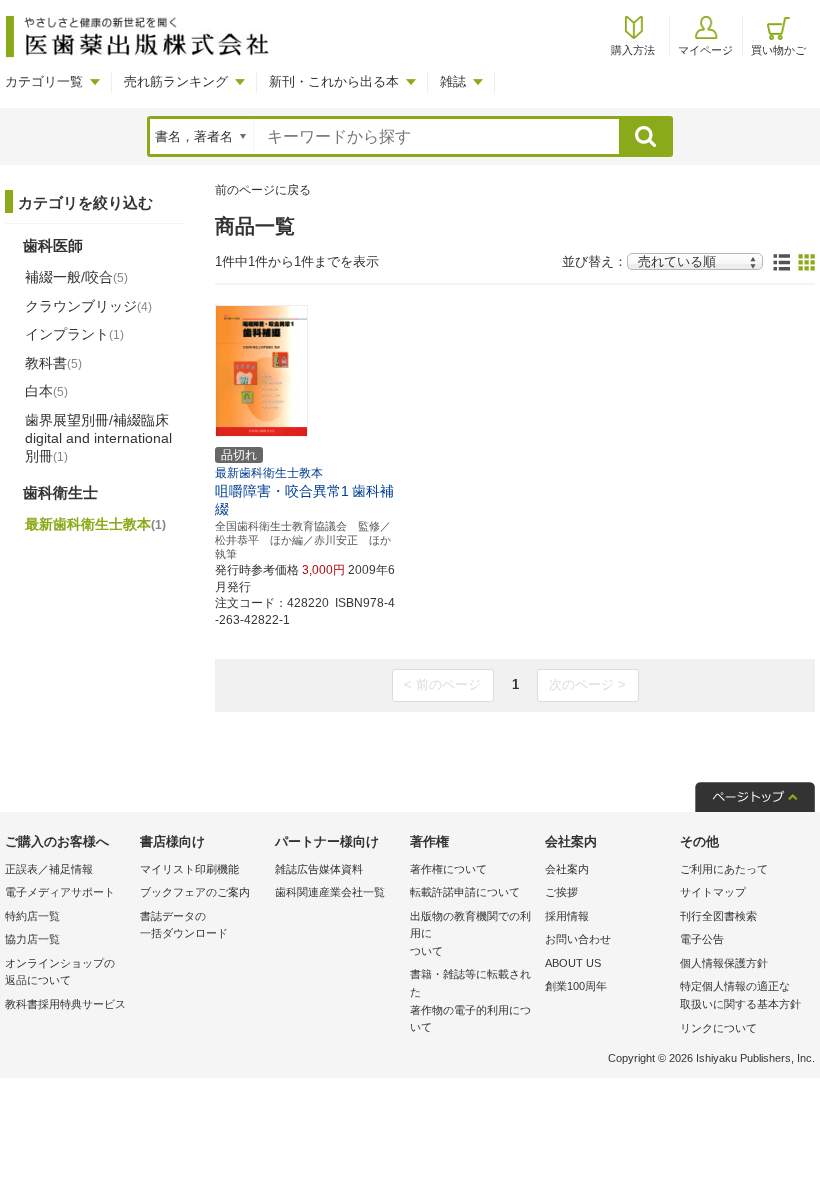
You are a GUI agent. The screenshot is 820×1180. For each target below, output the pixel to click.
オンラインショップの (60, 972)
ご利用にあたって (724, 869)
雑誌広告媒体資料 (319, 869)
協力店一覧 (32, 939)
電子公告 (702, 939)
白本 (46, 391)
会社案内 (567, 869)
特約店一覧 (32, 916)
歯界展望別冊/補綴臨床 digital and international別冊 (98, 438)
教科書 (53, 363)
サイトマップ (713, 892)
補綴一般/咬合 (76, 277)
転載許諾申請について (465, 892)
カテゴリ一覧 (44, 81)
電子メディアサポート (60, 892)
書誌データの (184, 925)
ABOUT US (573, 963)
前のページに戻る (263, 190)
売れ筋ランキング (176, 81)
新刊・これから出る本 (334, 81)
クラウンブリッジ (88, 306)
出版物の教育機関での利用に (470, 933)
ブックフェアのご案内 (195, 892)
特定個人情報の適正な (740, 995)
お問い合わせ (578, 939)
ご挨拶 (561, 892)
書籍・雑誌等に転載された (470, 1000)
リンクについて (718, 1028)
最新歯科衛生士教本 (95, 524)
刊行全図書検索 (718, 916)
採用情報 (567, 916)
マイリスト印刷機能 (189, 869)
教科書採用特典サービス (65, 1004)
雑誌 (453, 81)
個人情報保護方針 (724, 963)
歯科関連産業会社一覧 (330, 892)
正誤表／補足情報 (49, 869)
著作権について (448, 869)
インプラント (74, 334)
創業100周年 (576, 986)
